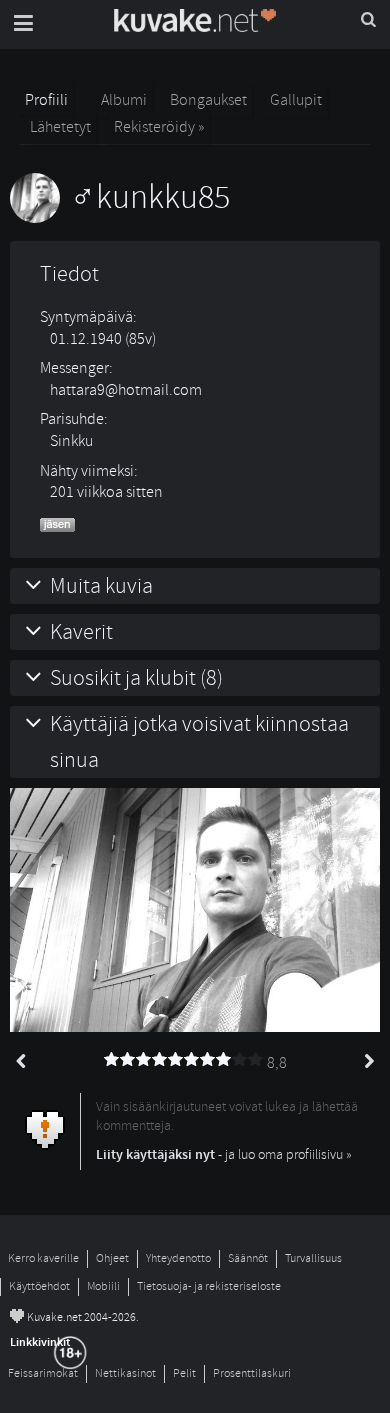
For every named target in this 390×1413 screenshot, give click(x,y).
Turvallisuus (313, 1258)
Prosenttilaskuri (252, 1373)
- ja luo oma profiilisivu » (224, 1154)
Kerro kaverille (43, 1258)
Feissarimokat (43, 1373)
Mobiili (103, 1286)
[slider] (184, 1060)
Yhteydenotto (178, 1258)
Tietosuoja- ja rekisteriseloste (209, 1286)
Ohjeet (112, 1258)
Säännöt (248, 1258)
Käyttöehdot (39, 1286)
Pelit (184, 1373)
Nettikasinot (125, 1373)
